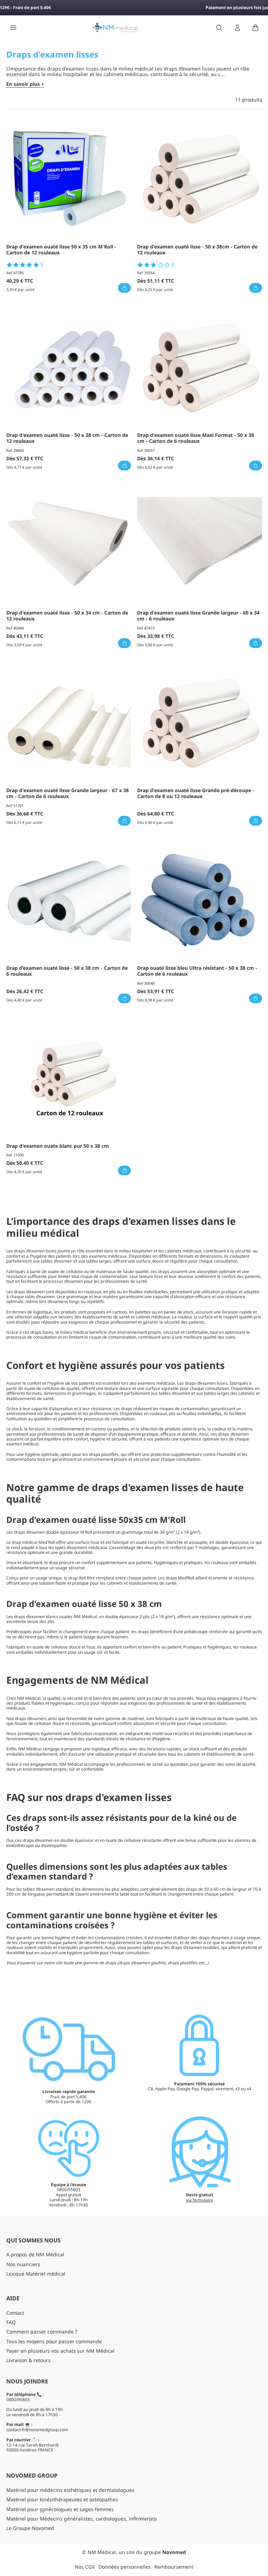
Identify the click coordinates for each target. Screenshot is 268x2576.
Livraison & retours (28, 2360)
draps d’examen (29, 1251)
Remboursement (174, 2567)
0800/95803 (18, 2400)
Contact (15, 2313)
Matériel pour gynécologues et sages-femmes (60, 2509)
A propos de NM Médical (35, 2254)
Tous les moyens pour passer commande (54, 2341)
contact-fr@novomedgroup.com (37, 2430)
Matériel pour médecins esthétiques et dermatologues (70, 2490)
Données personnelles (125, 2567)
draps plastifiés (104, 1454)
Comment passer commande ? (42, 2332)
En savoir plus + (25, 84)
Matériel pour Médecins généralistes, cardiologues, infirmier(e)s (82, 2519)
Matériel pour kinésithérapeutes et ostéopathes (62, 2499)
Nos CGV (85, 2567)
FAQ (11, 2322)
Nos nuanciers (23, 2264)
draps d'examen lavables (195, 1947)
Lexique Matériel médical (36, 2274)
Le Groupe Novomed (30, 2528)
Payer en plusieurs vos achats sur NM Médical (60, 2351)
